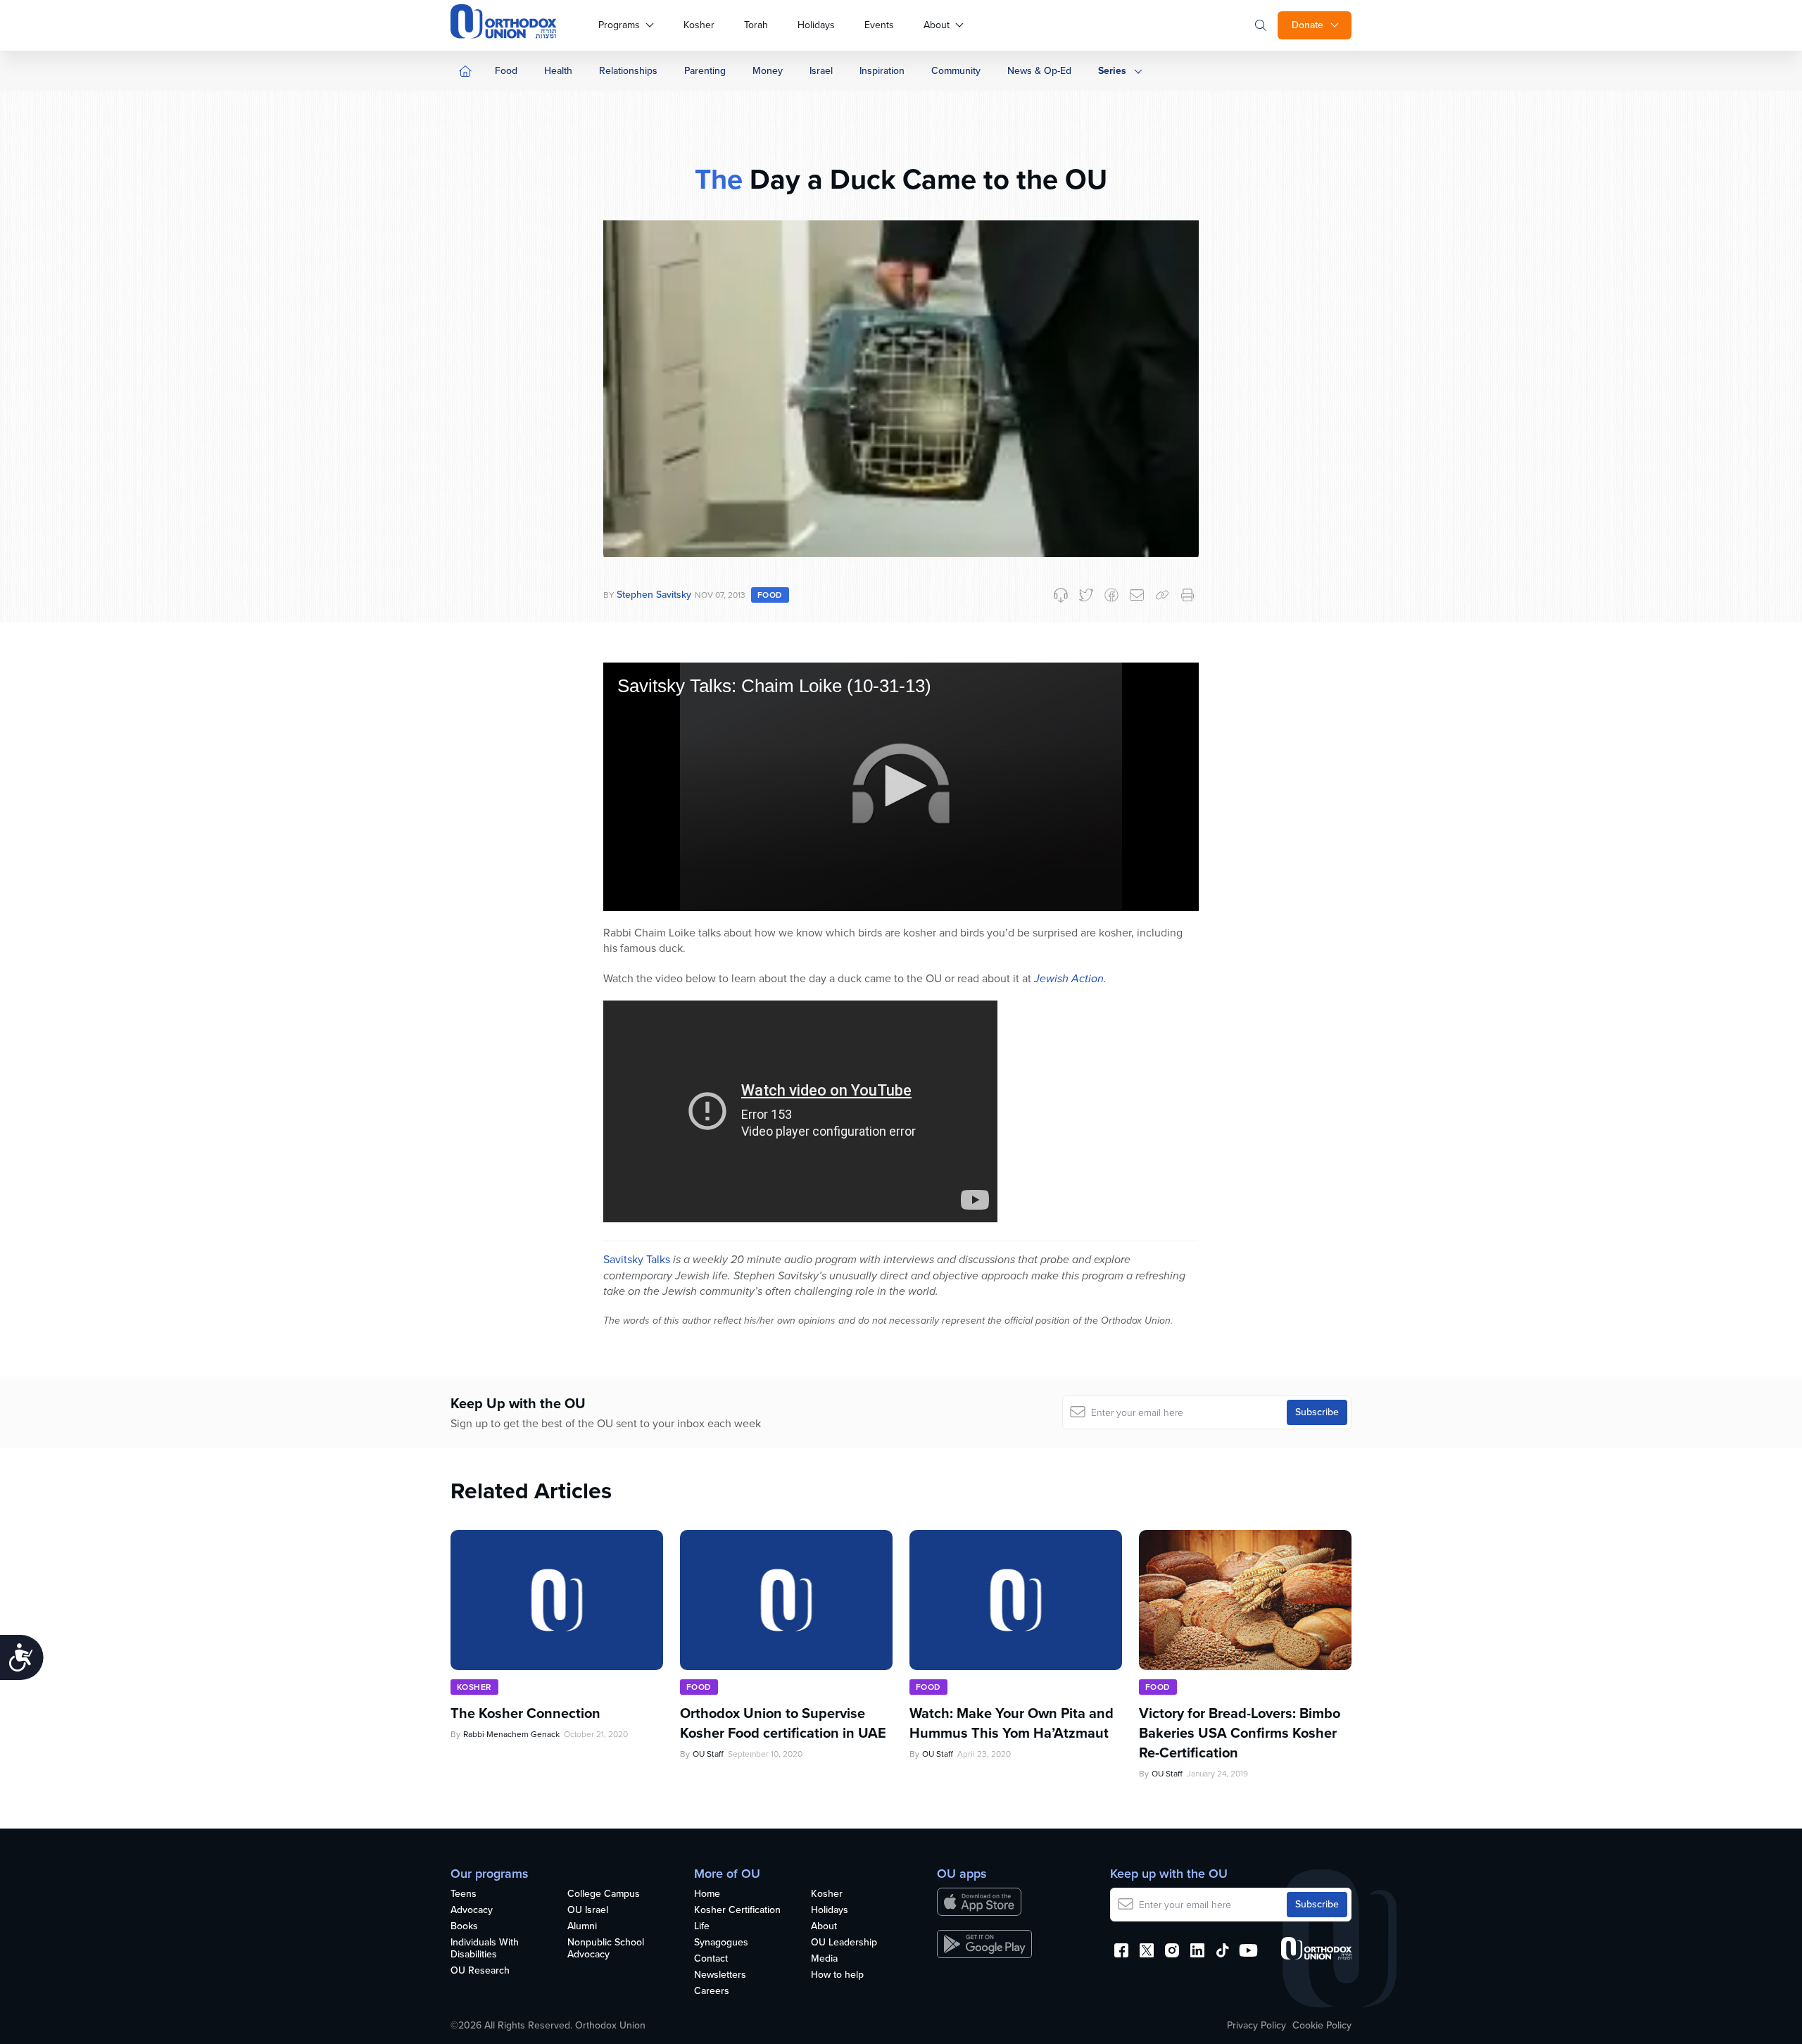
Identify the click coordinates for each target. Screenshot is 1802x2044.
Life (702, 1927)
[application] (901, 787)
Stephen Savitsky (654, 595)
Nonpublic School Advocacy (606, 1949)
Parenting (705, 71)
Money (768, 71)
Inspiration (882, 71)
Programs (619, 25)
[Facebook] (1111, 595)
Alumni (582, 1927)
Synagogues (721, 1943)
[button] (901, 786)
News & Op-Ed (1039, 71)
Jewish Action (1069, 978)
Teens (464, 1894)
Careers (712, 1992)
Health (558, 71)
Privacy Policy (1256, 2026)
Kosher (699, 25)
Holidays (816, 25)
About (937, 25)
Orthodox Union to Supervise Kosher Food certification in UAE (783, 1723)
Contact (711, 1959)
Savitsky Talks (637, 1259)
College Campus (604, 1894)
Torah (756, 25)
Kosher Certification (737, 1911)
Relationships (628, 71)
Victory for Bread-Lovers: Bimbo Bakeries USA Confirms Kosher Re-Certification (1240, 1733)
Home (707, 1894)
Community (956, 71)
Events (879, 25)
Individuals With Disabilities (485, 1949)
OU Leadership (844, 1943)
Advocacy (472, 1911)
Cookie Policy (1322, 2026)
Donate (1308, 25)
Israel (821, 71)
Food (506, 71)
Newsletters (720, 1975)
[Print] (1187, 595)
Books (464, 1927)
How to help (837, 1975)
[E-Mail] (1137, 595)
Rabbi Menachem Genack (511, 1734)
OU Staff (708, 1754)
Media (824, 1959)
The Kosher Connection (525, 1713)
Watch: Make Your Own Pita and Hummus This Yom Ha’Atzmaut (1012, 1723)
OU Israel (588, 1911)
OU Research (480, 1971)
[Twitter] (1086, 595)
